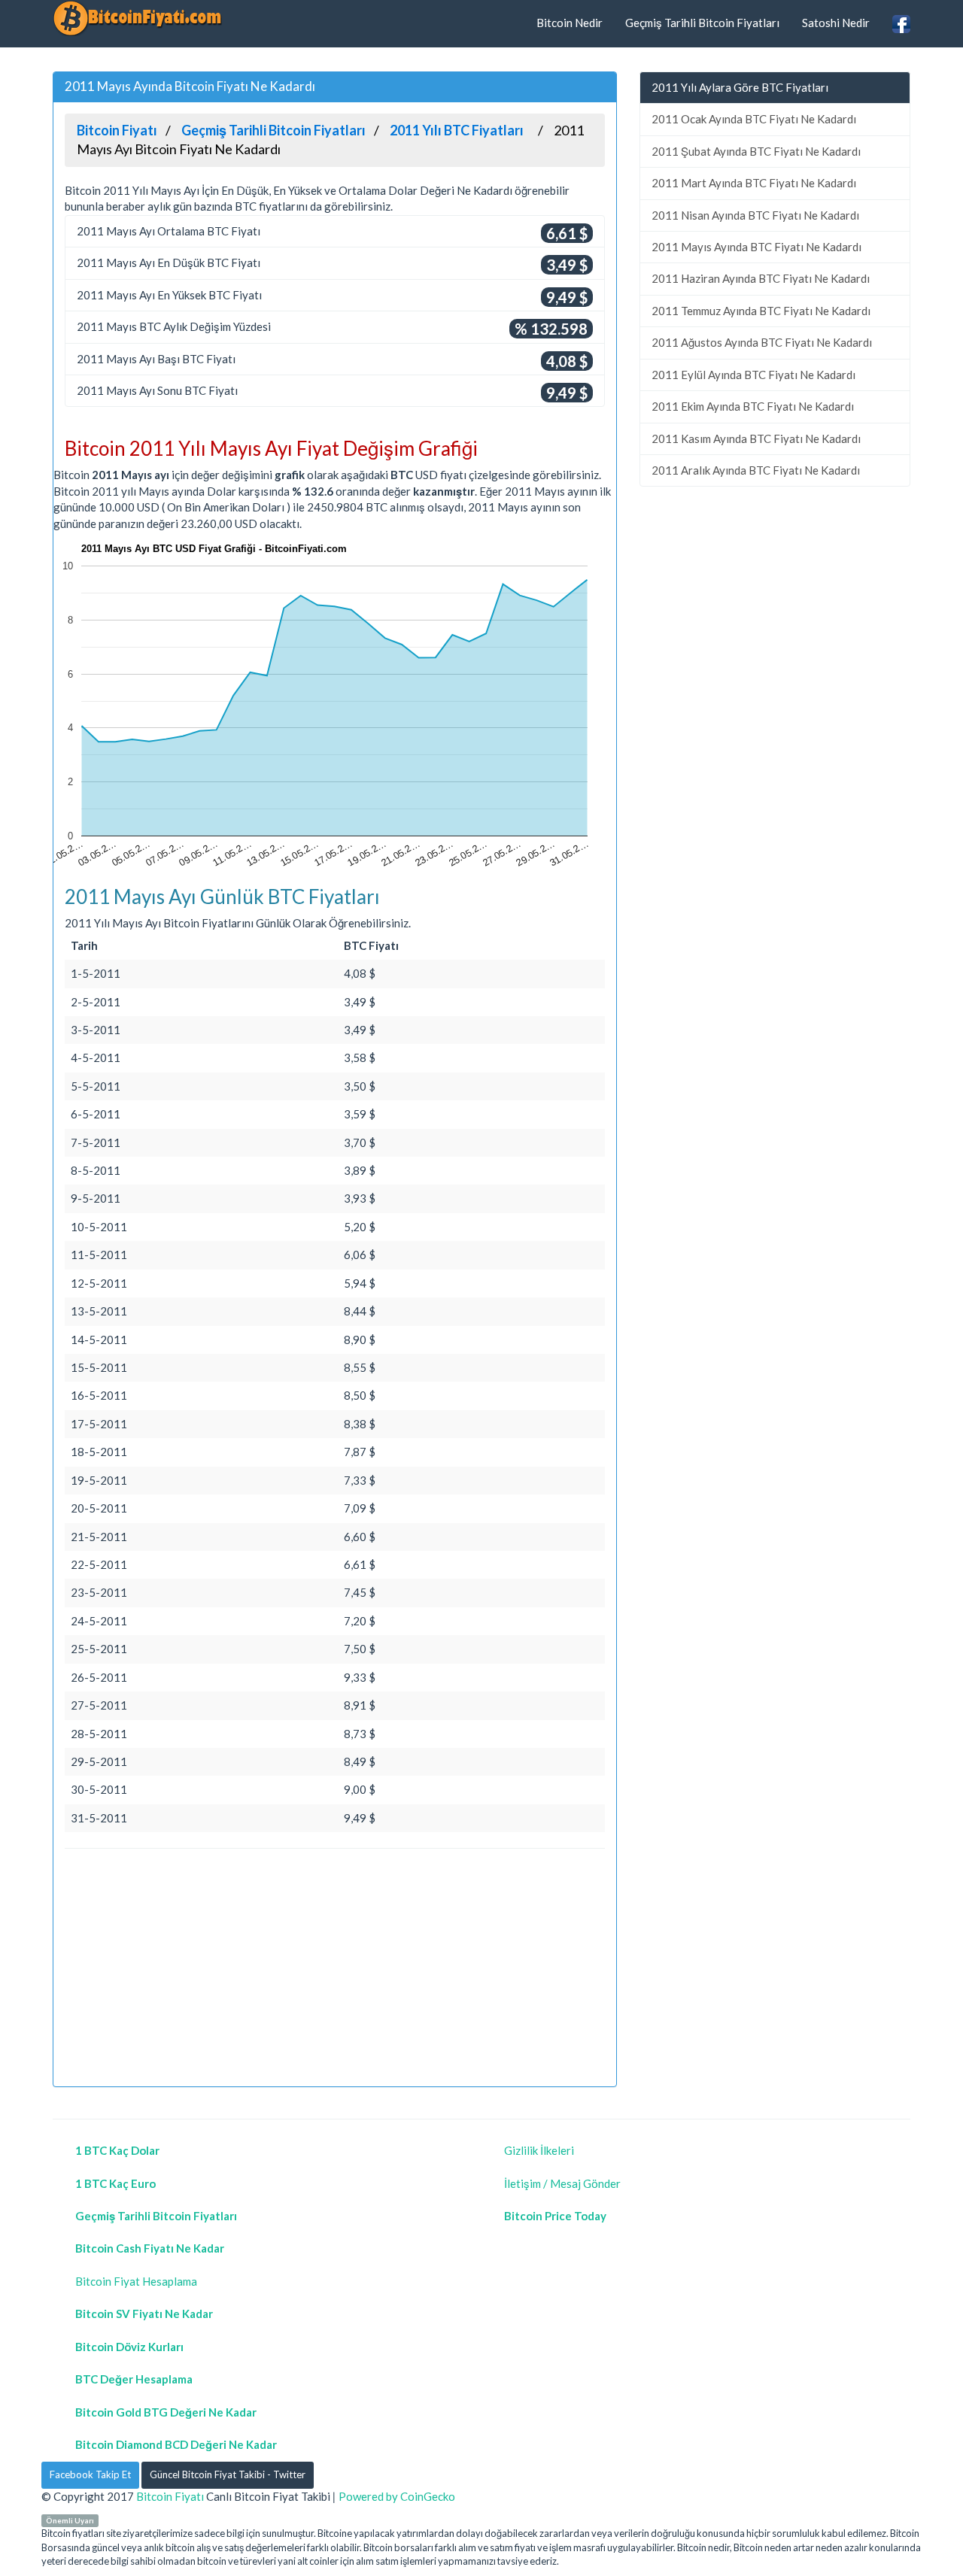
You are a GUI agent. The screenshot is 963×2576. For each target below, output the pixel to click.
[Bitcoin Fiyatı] (137, 18)
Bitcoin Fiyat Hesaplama (136, 2281)
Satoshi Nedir (836, 23)
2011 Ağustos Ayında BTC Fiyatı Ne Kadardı (762, 342)
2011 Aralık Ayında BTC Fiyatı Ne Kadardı (756, 470)
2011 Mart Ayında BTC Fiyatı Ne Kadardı (754, 183)
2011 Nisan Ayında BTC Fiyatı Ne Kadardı (755, 215)
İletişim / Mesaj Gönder (562, 2183)
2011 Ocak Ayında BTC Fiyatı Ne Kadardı (754, 119)
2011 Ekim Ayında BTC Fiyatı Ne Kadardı (753, 406)
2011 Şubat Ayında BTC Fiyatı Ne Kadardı (756, 151)
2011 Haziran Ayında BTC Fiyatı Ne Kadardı (761, 278)
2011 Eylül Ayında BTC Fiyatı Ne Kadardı (753, 375)
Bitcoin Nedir (570, 23)
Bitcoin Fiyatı (170, 2496)
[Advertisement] (335, 1970)
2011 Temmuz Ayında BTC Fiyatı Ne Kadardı (761, 311)
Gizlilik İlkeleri (539, 2150)
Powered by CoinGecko (397, 2496)
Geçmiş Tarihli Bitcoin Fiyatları (702, 23)
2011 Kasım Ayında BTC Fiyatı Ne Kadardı (756, 438)
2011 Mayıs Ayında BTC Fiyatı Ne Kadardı (756, 247)
